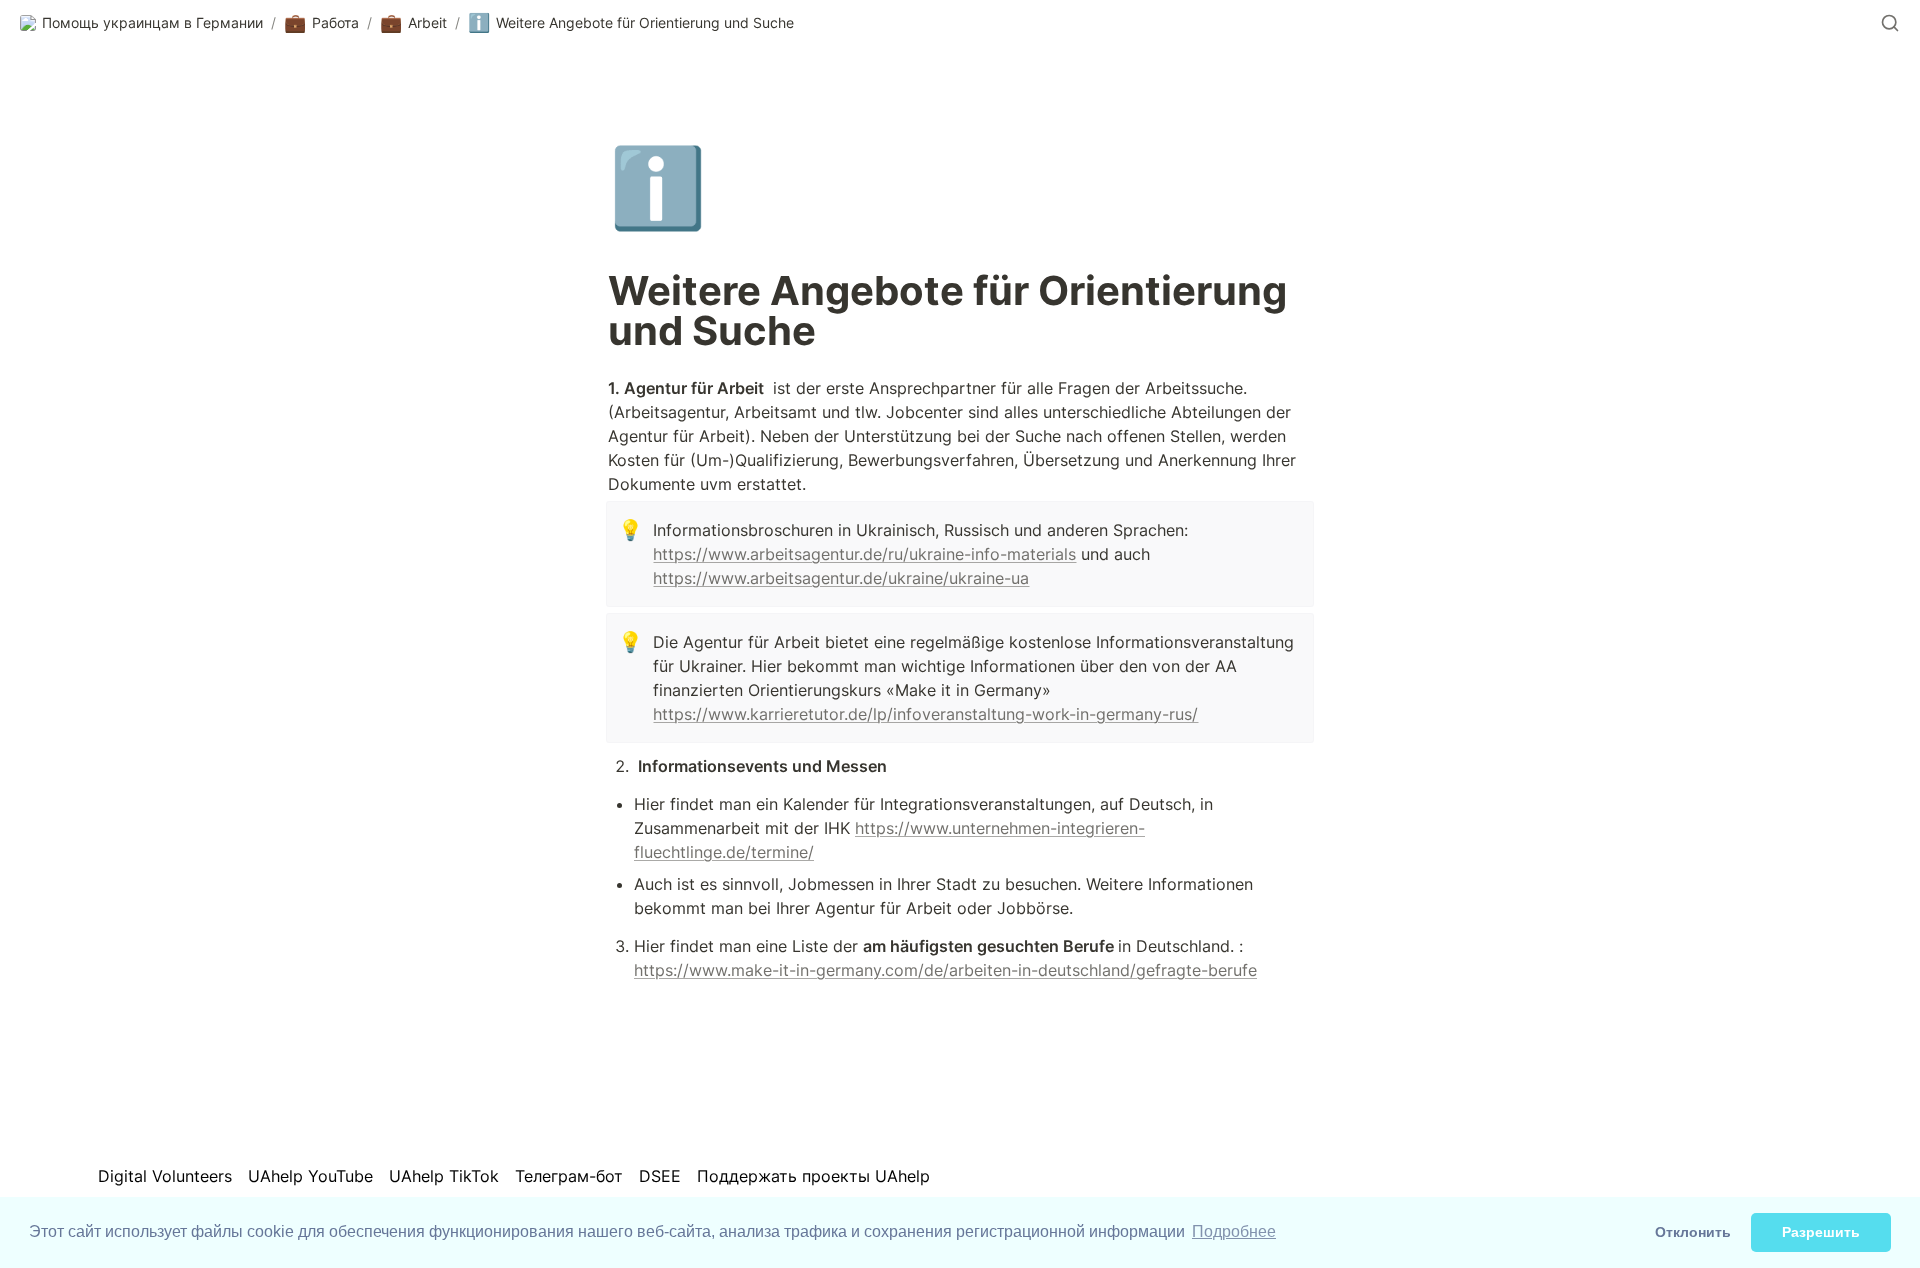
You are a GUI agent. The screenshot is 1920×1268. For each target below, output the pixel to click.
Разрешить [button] (1821, 1232)
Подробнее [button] (1234, 1231)
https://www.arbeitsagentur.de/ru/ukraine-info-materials (864, 554)
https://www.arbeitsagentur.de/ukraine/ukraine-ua (841, 578)
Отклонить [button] (1693, 1232)
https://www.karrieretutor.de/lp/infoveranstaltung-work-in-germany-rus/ (925, 714)
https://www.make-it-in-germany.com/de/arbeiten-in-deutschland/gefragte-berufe (945, 970)
